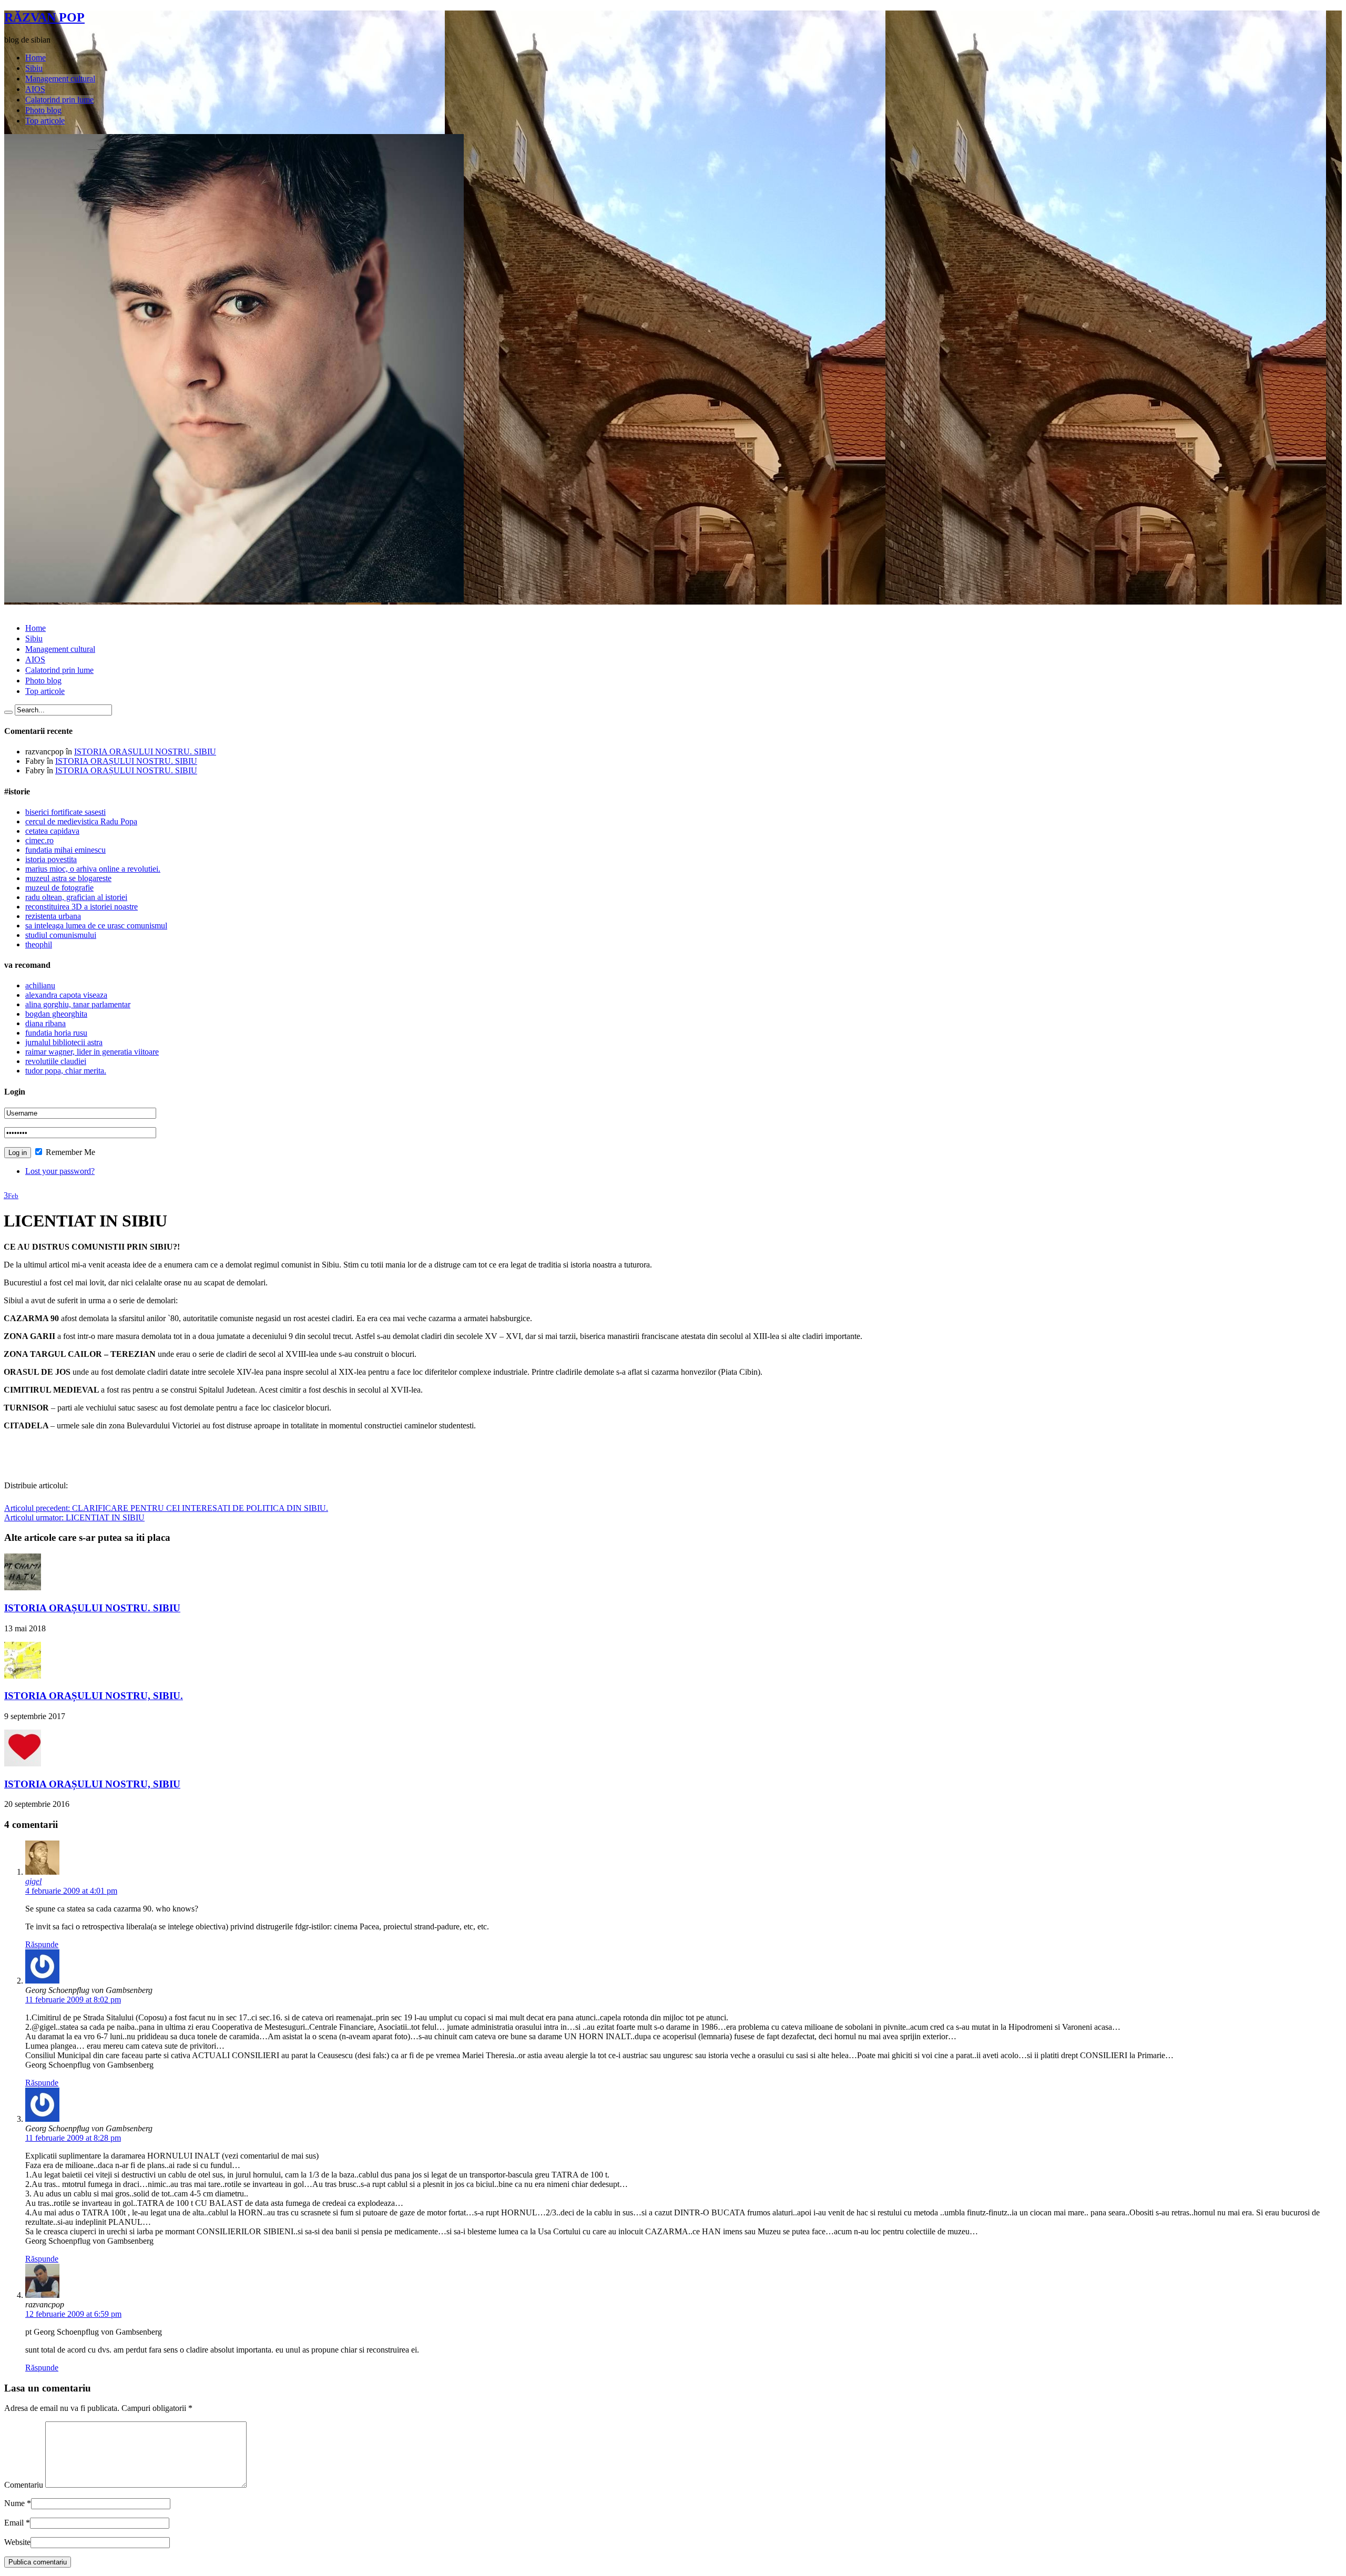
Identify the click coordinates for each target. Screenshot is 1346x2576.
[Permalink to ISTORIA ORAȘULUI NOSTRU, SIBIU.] (23, 1676)
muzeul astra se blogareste (68, 878)
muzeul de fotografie (59, 888)
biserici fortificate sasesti (65, 812)
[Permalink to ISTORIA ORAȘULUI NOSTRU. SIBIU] (23, 1587)
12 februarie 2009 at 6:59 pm (73, 2314)
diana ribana (45, 1023)
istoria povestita (51, 859)
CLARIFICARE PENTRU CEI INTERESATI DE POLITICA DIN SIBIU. (166, 1508)
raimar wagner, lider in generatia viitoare (92, 1052)
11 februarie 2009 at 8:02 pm (73, 2000)
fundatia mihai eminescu (65, 850)
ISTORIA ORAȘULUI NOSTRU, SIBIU (92, 1784)
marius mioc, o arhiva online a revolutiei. (93, 869)
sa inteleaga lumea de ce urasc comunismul (96, 926)
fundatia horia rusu (56, 1033)
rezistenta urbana (53, 916)
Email (14, 2523)
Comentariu (24, 2485)
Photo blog (43, 110)
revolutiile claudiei (56, 1061)
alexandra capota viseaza (66, 995)
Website (17, 2542)
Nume (14, 2503)
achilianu (40, 985)
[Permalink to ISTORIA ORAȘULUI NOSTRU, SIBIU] (23, 1764)
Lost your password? (60, 1171)
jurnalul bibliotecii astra (64, 1042)
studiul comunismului (61, 935)
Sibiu (34, 68)
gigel (33, 1881)
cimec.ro (39, 840)
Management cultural (60, 79)
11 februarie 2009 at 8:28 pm (73, 2138)
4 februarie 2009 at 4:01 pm (71, 1891)
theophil (39, 944)
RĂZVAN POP (44, 17)
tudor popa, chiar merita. (66, 1071)
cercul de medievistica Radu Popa (81, 821)
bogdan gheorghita (56, 1014)
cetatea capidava (52, 831)
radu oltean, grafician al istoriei (76, 897)
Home (35, 58)
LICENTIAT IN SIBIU (74, 1517)
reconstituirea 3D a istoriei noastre (81, 907)
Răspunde (42, 1944)
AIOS (35, 89)
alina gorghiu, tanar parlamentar (78, 1004)
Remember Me (69, 1152)
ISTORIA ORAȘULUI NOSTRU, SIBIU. (94, 1696)
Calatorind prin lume (59, 100)
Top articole (45, 121)
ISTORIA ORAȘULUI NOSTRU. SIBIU (145, 752)
